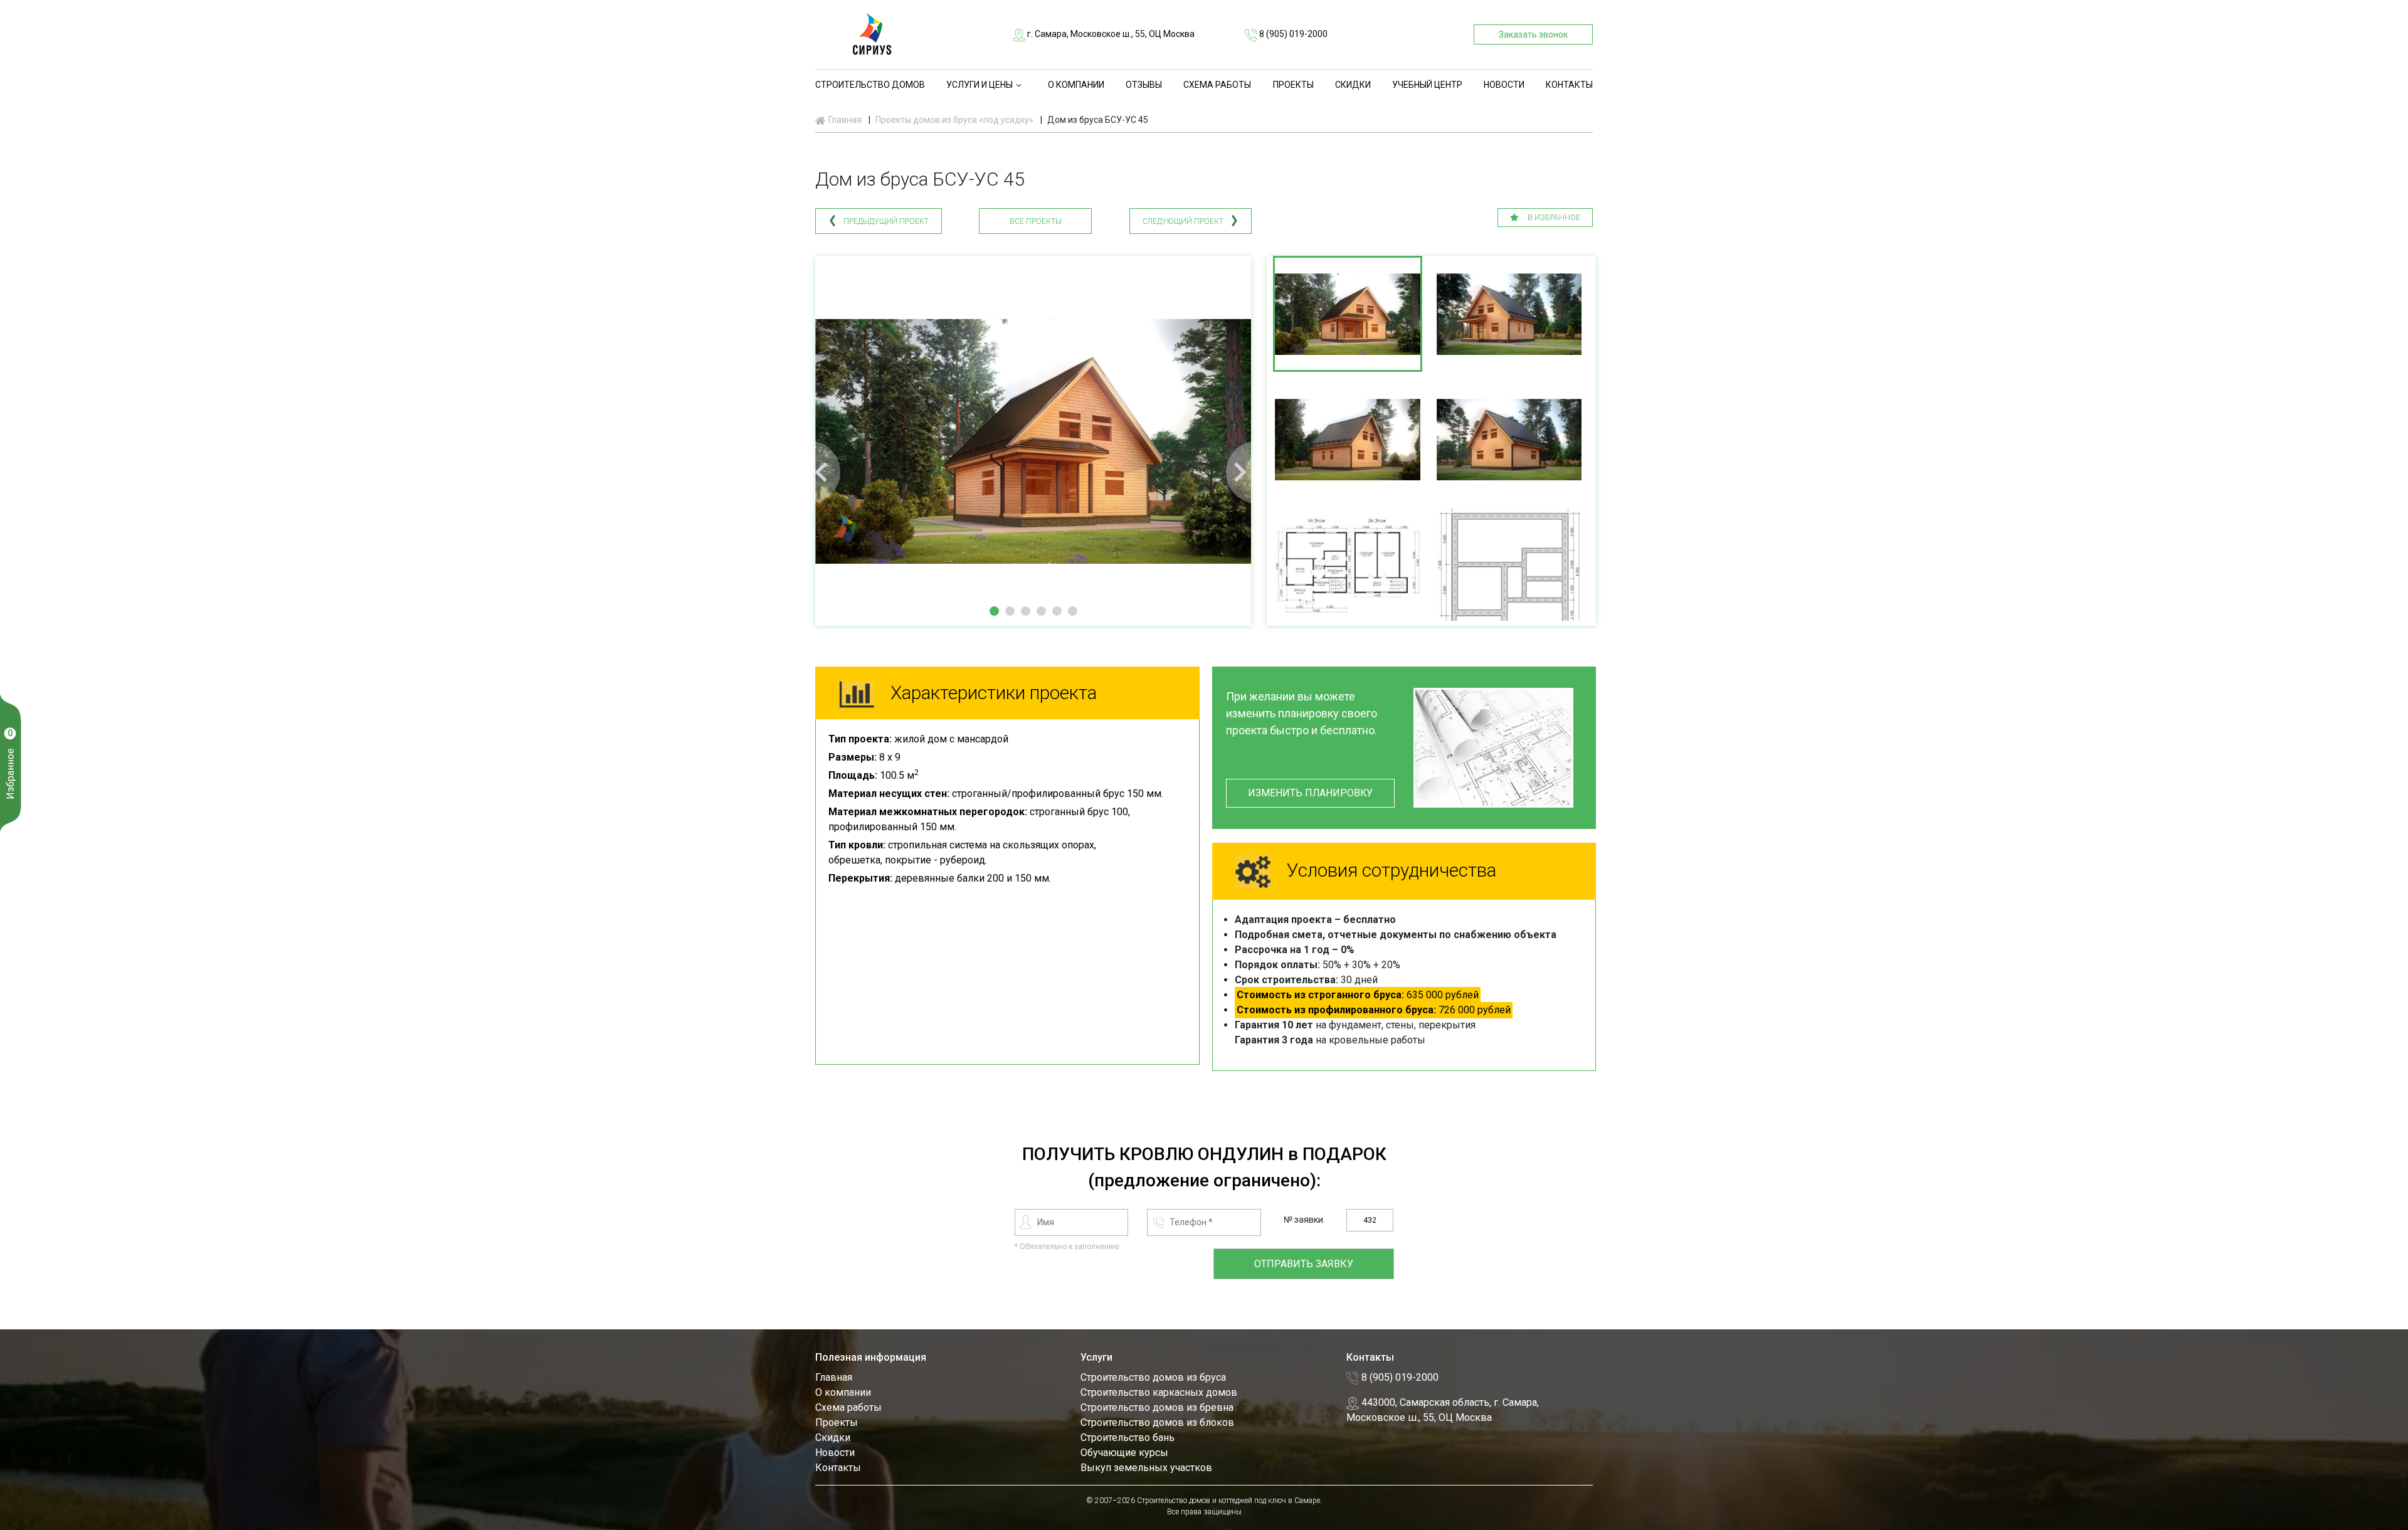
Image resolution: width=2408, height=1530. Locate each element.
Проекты (1293, 85)
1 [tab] (994, 611)
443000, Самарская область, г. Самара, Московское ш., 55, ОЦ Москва (1443, 1410)
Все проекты (1036, 221)
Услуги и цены (980, 85)
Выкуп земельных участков (1146, 1468)
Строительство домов (870, 85)
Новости (1504, 85)
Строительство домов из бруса (1153, 1377)
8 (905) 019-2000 (1292, 34)
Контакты (1569, 85)
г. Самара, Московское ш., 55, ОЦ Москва (1110, 34)
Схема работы (1217, 85)
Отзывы (1144, 85)
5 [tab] (1057, 611)
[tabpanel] (1033, 441)
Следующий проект (1183, 221)
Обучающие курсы (1124, 1453)
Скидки (1353, 85)
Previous (809, 472)
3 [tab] (1026, 611)
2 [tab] (1010, 611)
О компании (1076, 85)
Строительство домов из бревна (1157, 1407)
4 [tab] (1041, 611)
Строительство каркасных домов (1159, 1392)
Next (1257, 472)
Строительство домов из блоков (1157, 1422)
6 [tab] (1073, 611)
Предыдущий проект (886, 221)
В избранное (1553, 218)
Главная (834, 1377)
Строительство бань (1127, 1438)
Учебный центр (1427, 85)
